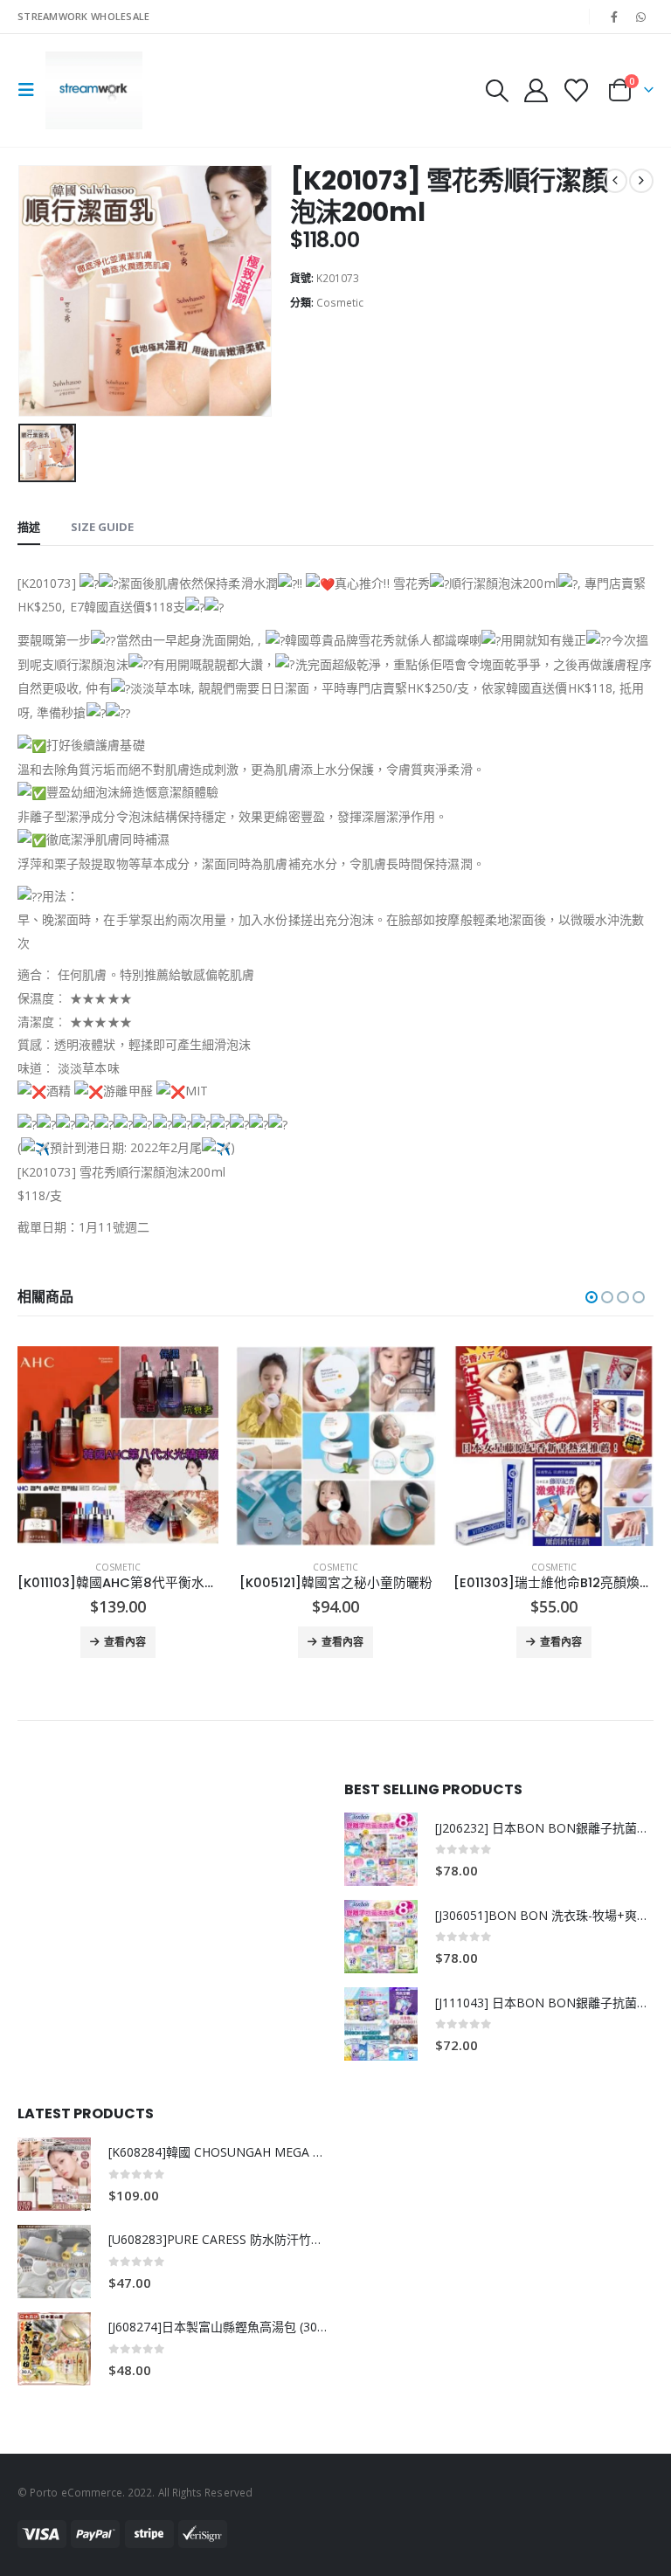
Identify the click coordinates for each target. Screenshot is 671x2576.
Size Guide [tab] (102, 527)
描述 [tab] (29, 527)
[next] (641, 181)
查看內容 (125, 1642)
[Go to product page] (118, 1446)
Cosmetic (340, 303)
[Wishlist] (577, 90)
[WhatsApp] (641, 17)
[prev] (615, 181)
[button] (31, 90)
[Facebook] (614, 17)
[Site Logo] (94, 90)
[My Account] (536, 90)
